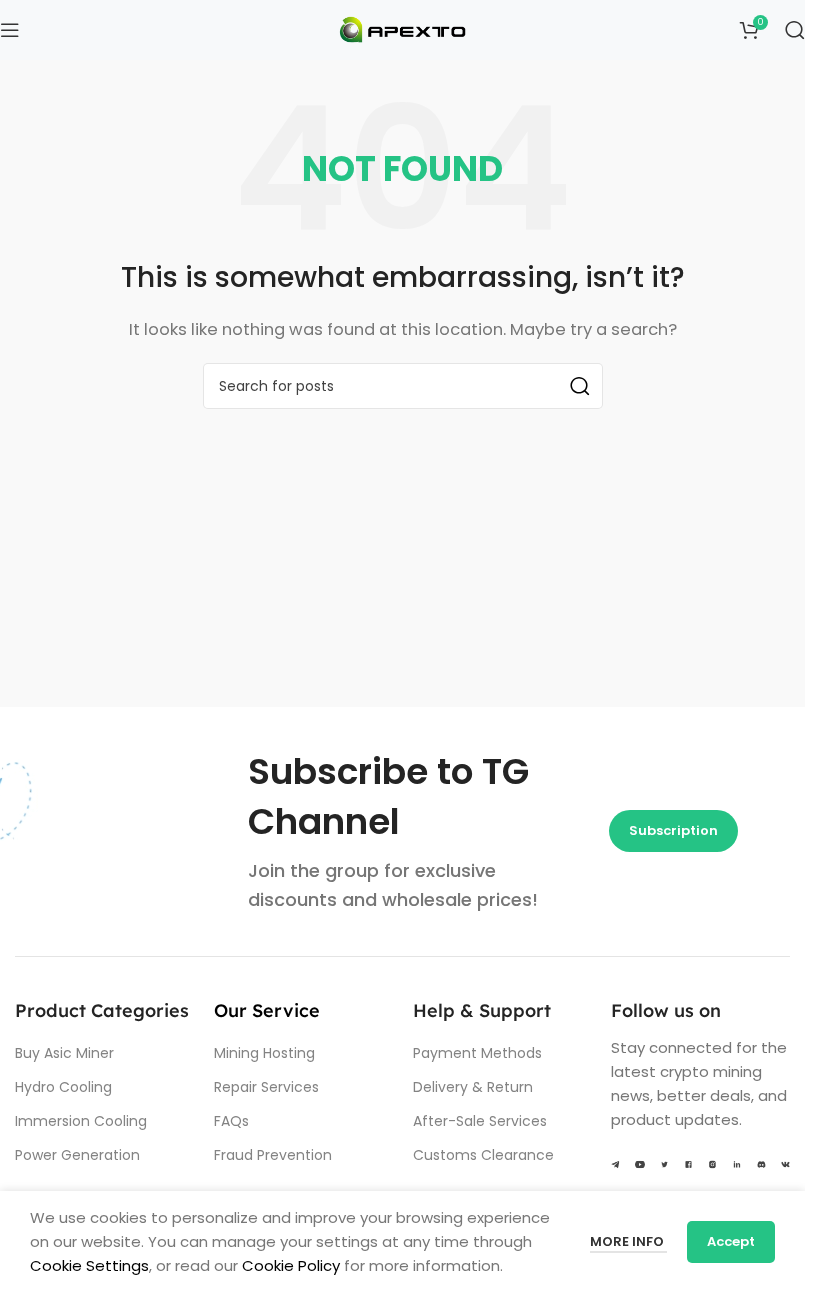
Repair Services (266, 1087)
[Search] (795, 30)
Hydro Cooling (63, 1087)
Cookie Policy (291, 1265)
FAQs (231, 1121)
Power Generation (77, 1155)
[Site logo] (403, 28)
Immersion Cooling (81, 1121)
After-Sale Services (480, 1121)
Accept (731, 1241)
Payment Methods (477, 1053)
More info (628, 1241)
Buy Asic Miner (64, 1053)
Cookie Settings (89, 1265)
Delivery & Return (473, 1087)
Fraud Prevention (273, 1155)
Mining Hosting (264, 1053)
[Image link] (615, 1163)
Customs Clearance (483, 1155)
